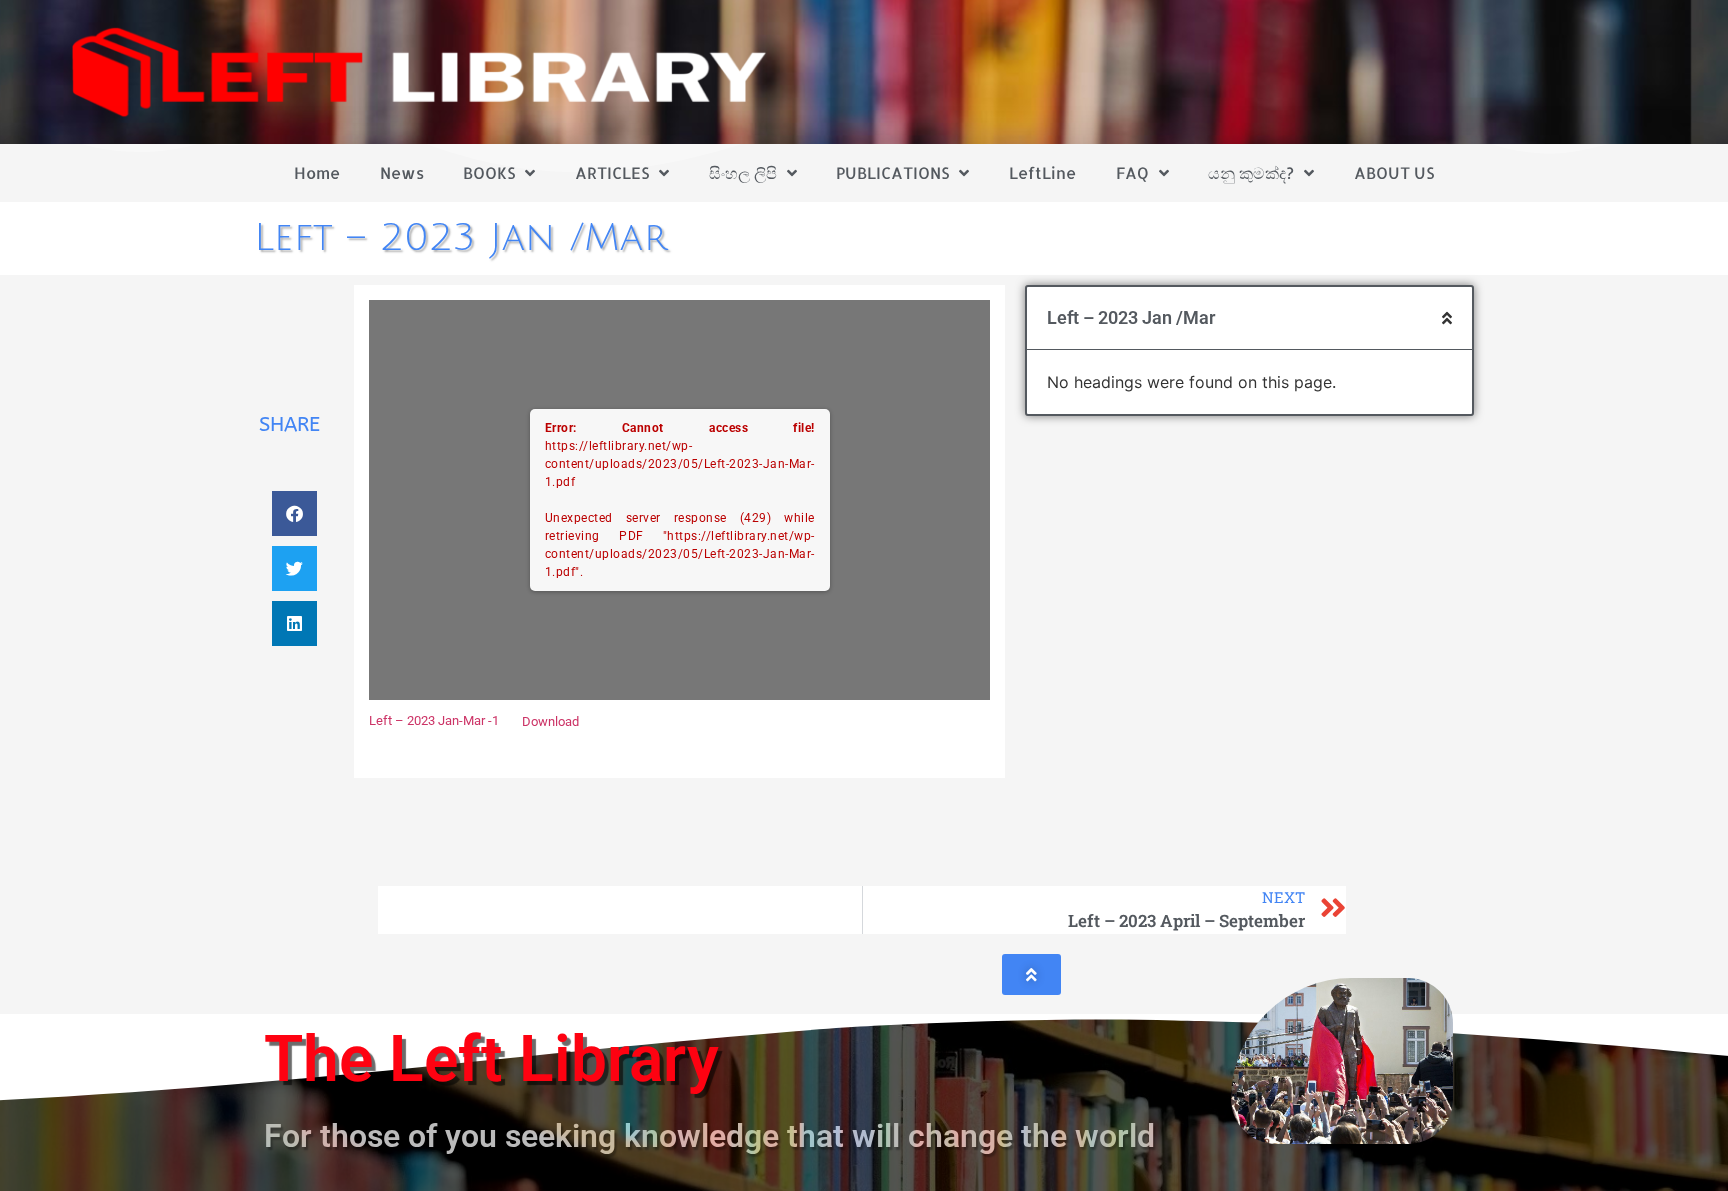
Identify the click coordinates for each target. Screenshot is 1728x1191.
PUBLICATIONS (892, 172)
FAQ (1132, 172)
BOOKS (489, 172)
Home (317, 172)
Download (550, 721)
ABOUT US (1394, 172)
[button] (294, 513)
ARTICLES (612, 172)
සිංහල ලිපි (743, 172)
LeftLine (1042, 172)
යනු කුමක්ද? (1251, 172)
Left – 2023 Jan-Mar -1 (434, 721)
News (402, 172)
